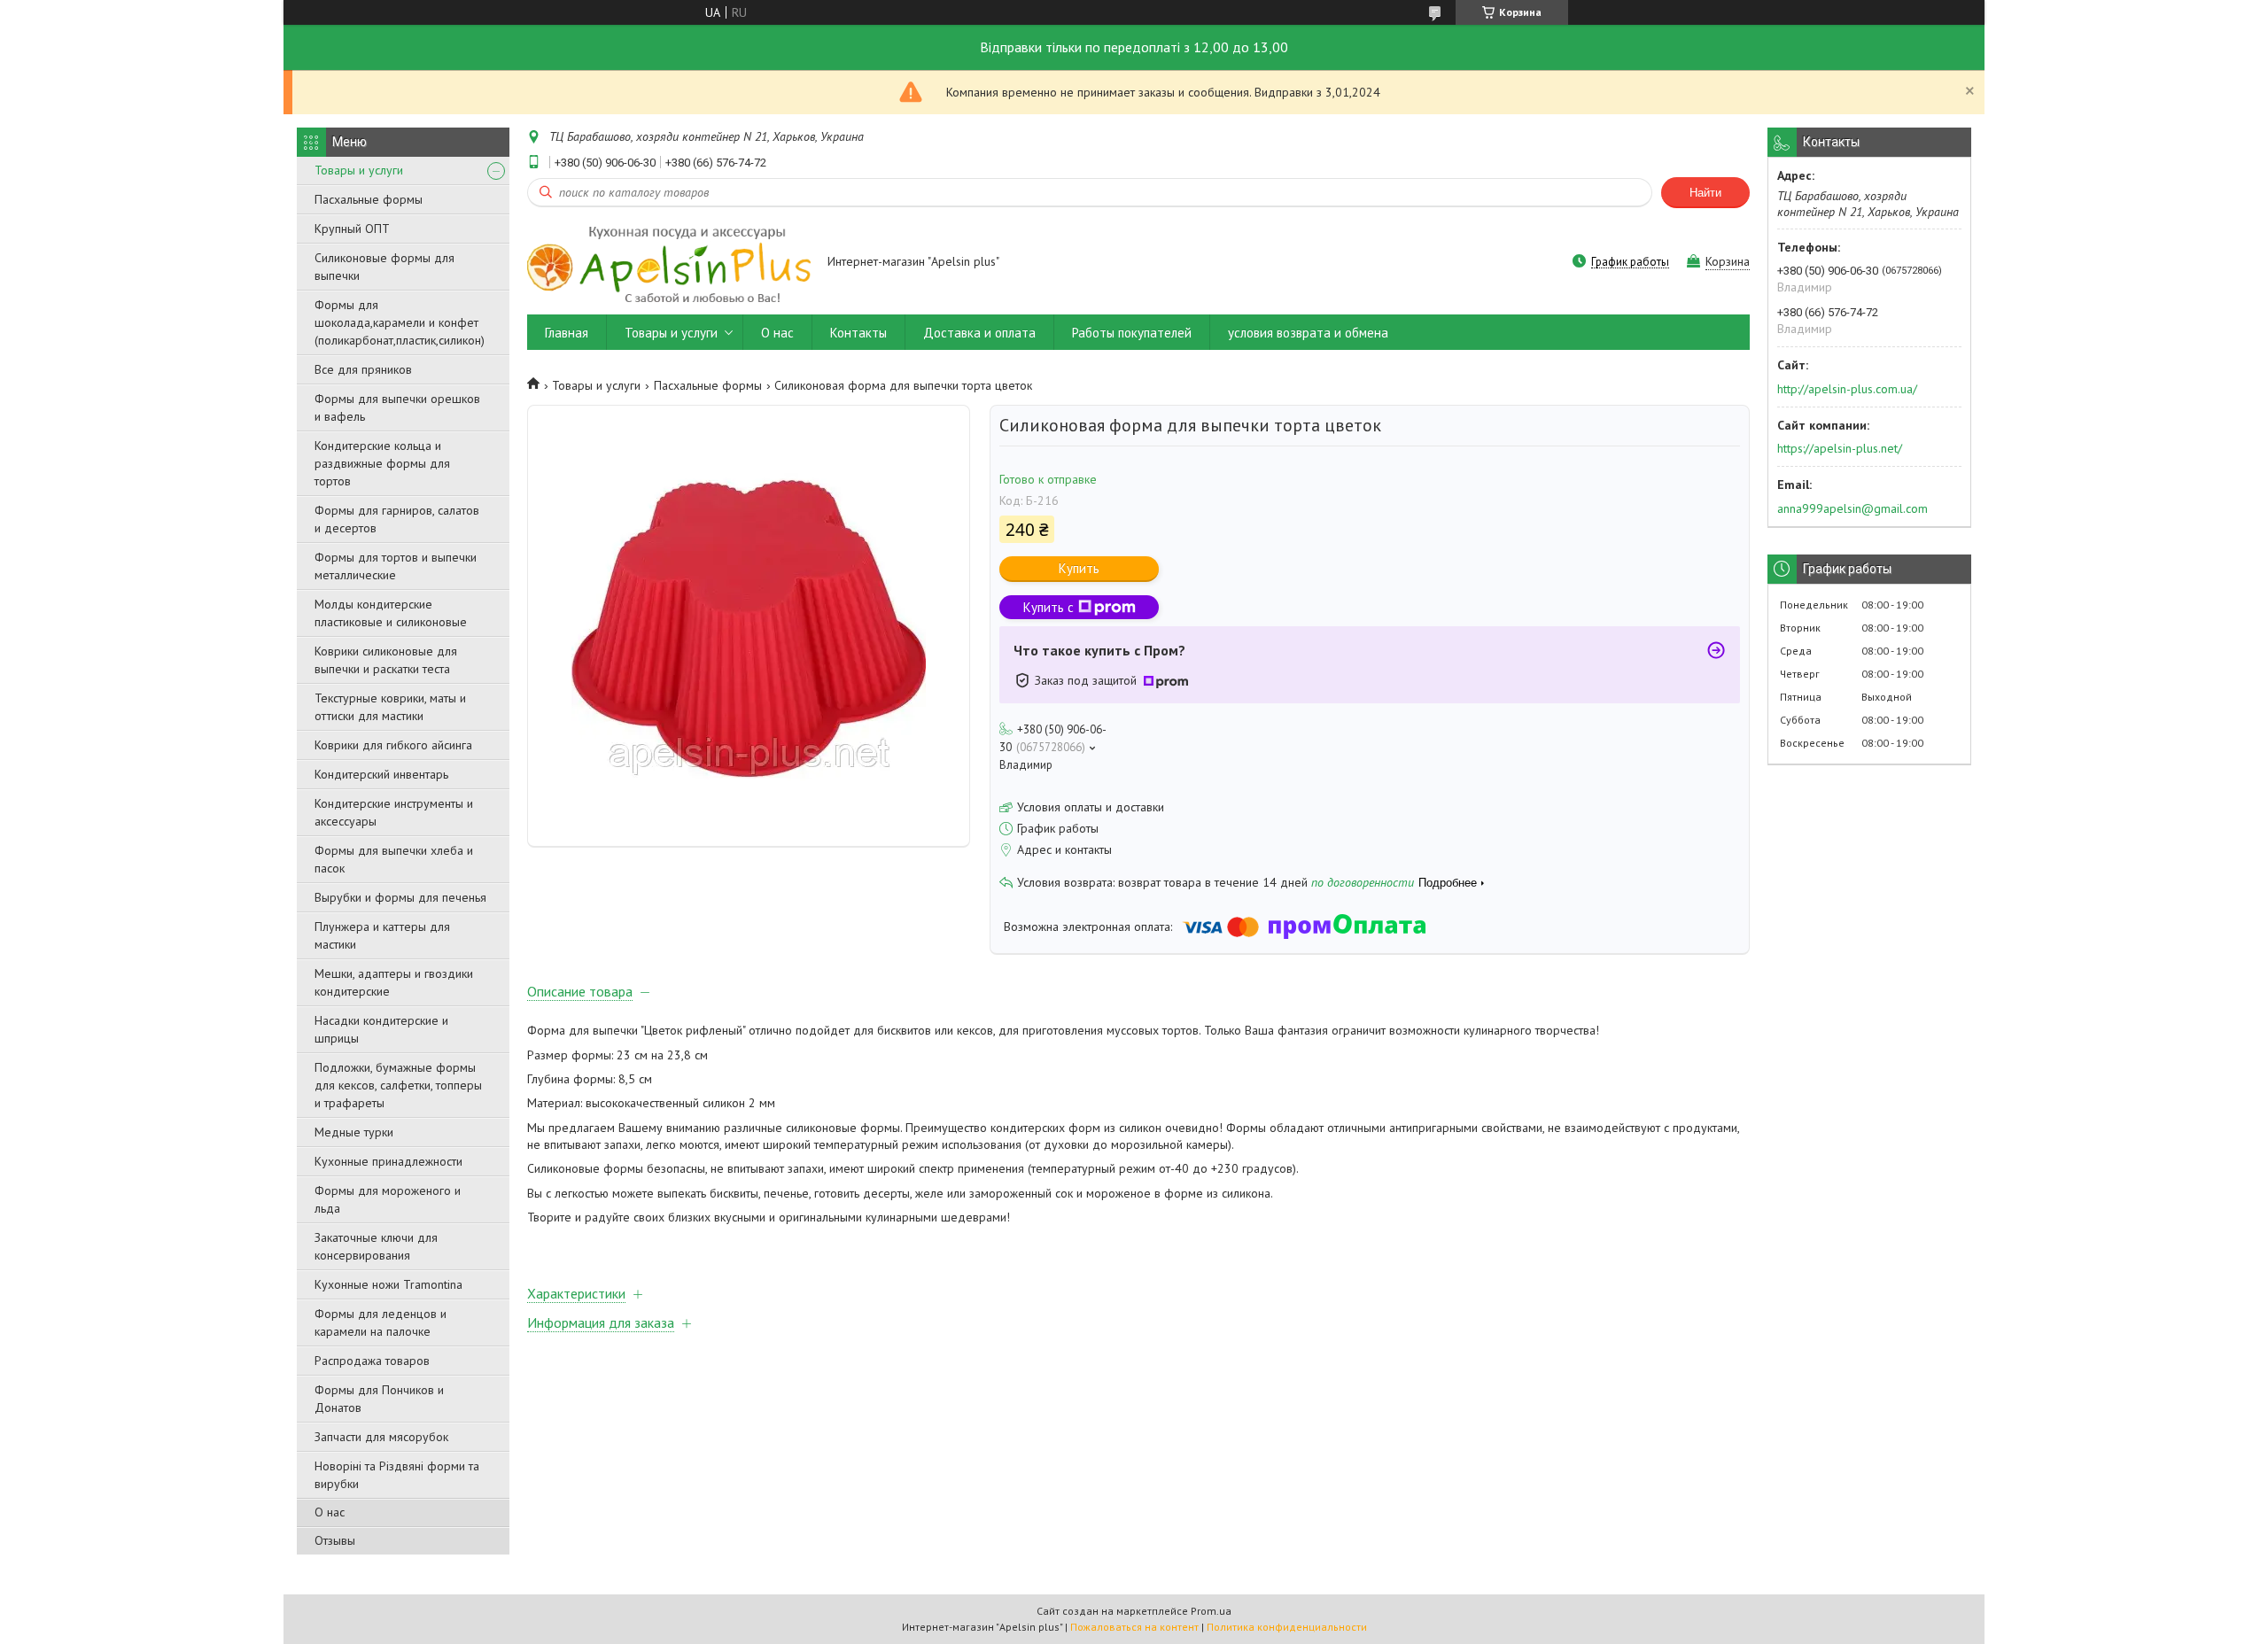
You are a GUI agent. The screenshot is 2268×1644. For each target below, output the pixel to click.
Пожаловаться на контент (1134, 1627)
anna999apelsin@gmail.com (1852, 508)
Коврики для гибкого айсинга (393, 745)
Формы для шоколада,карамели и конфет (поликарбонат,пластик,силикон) (400, 322)
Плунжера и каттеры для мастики (382, 935)
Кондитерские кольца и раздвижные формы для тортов (382, 463)
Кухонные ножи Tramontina (388, 1284)
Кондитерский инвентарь (381, 774)
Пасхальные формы (369, 199)
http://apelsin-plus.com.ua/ (1847, 389)
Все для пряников (363, 369)
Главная (567, 333)
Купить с (1049, 607)
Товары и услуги (359, 170)
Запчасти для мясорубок (381, 1437)
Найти (1705, 193)
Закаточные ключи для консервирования (376, 1246)
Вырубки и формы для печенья (400, 897)
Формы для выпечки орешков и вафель (397, 407)
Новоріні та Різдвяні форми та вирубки (397, 1475)
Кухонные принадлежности (388, 1161)
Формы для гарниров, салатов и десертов (397, 519)
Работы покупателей (1132, 333)
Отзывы (335, 1540)
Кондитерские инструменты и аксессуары (394, 812)
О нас (330, 1512)
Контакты (858, 333)
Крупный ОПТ (352, 229)
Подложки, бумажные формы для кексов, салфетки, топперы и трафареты (398, 1085)
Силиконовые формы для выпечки (384, 267)
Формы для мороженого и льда (388, 1199)
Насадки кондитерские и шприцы (381, 1029)
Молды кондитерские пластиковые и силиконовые (391, 613)
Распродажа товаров (372, 1361)
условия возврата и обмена (1308, 333)
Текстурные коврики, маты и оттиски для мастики (390, 707)
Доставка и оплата (979, 333)
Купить (1079, 568)
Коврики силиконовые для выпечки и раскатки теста (386, 660)
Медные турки (354, 1132)
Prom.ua (1211, 1611)
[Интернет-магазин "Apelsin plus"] (669, 263)
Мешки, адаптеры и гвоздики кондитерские (394, 982)
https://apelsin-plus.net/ (1840, 448)
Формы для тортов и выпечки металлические (396, 566)
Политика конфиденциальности (1287, 1627)
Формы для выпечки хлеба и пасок (394, 859)
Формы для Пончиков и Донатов (379, 1399)
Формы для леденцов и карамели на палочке (381, 1322)
